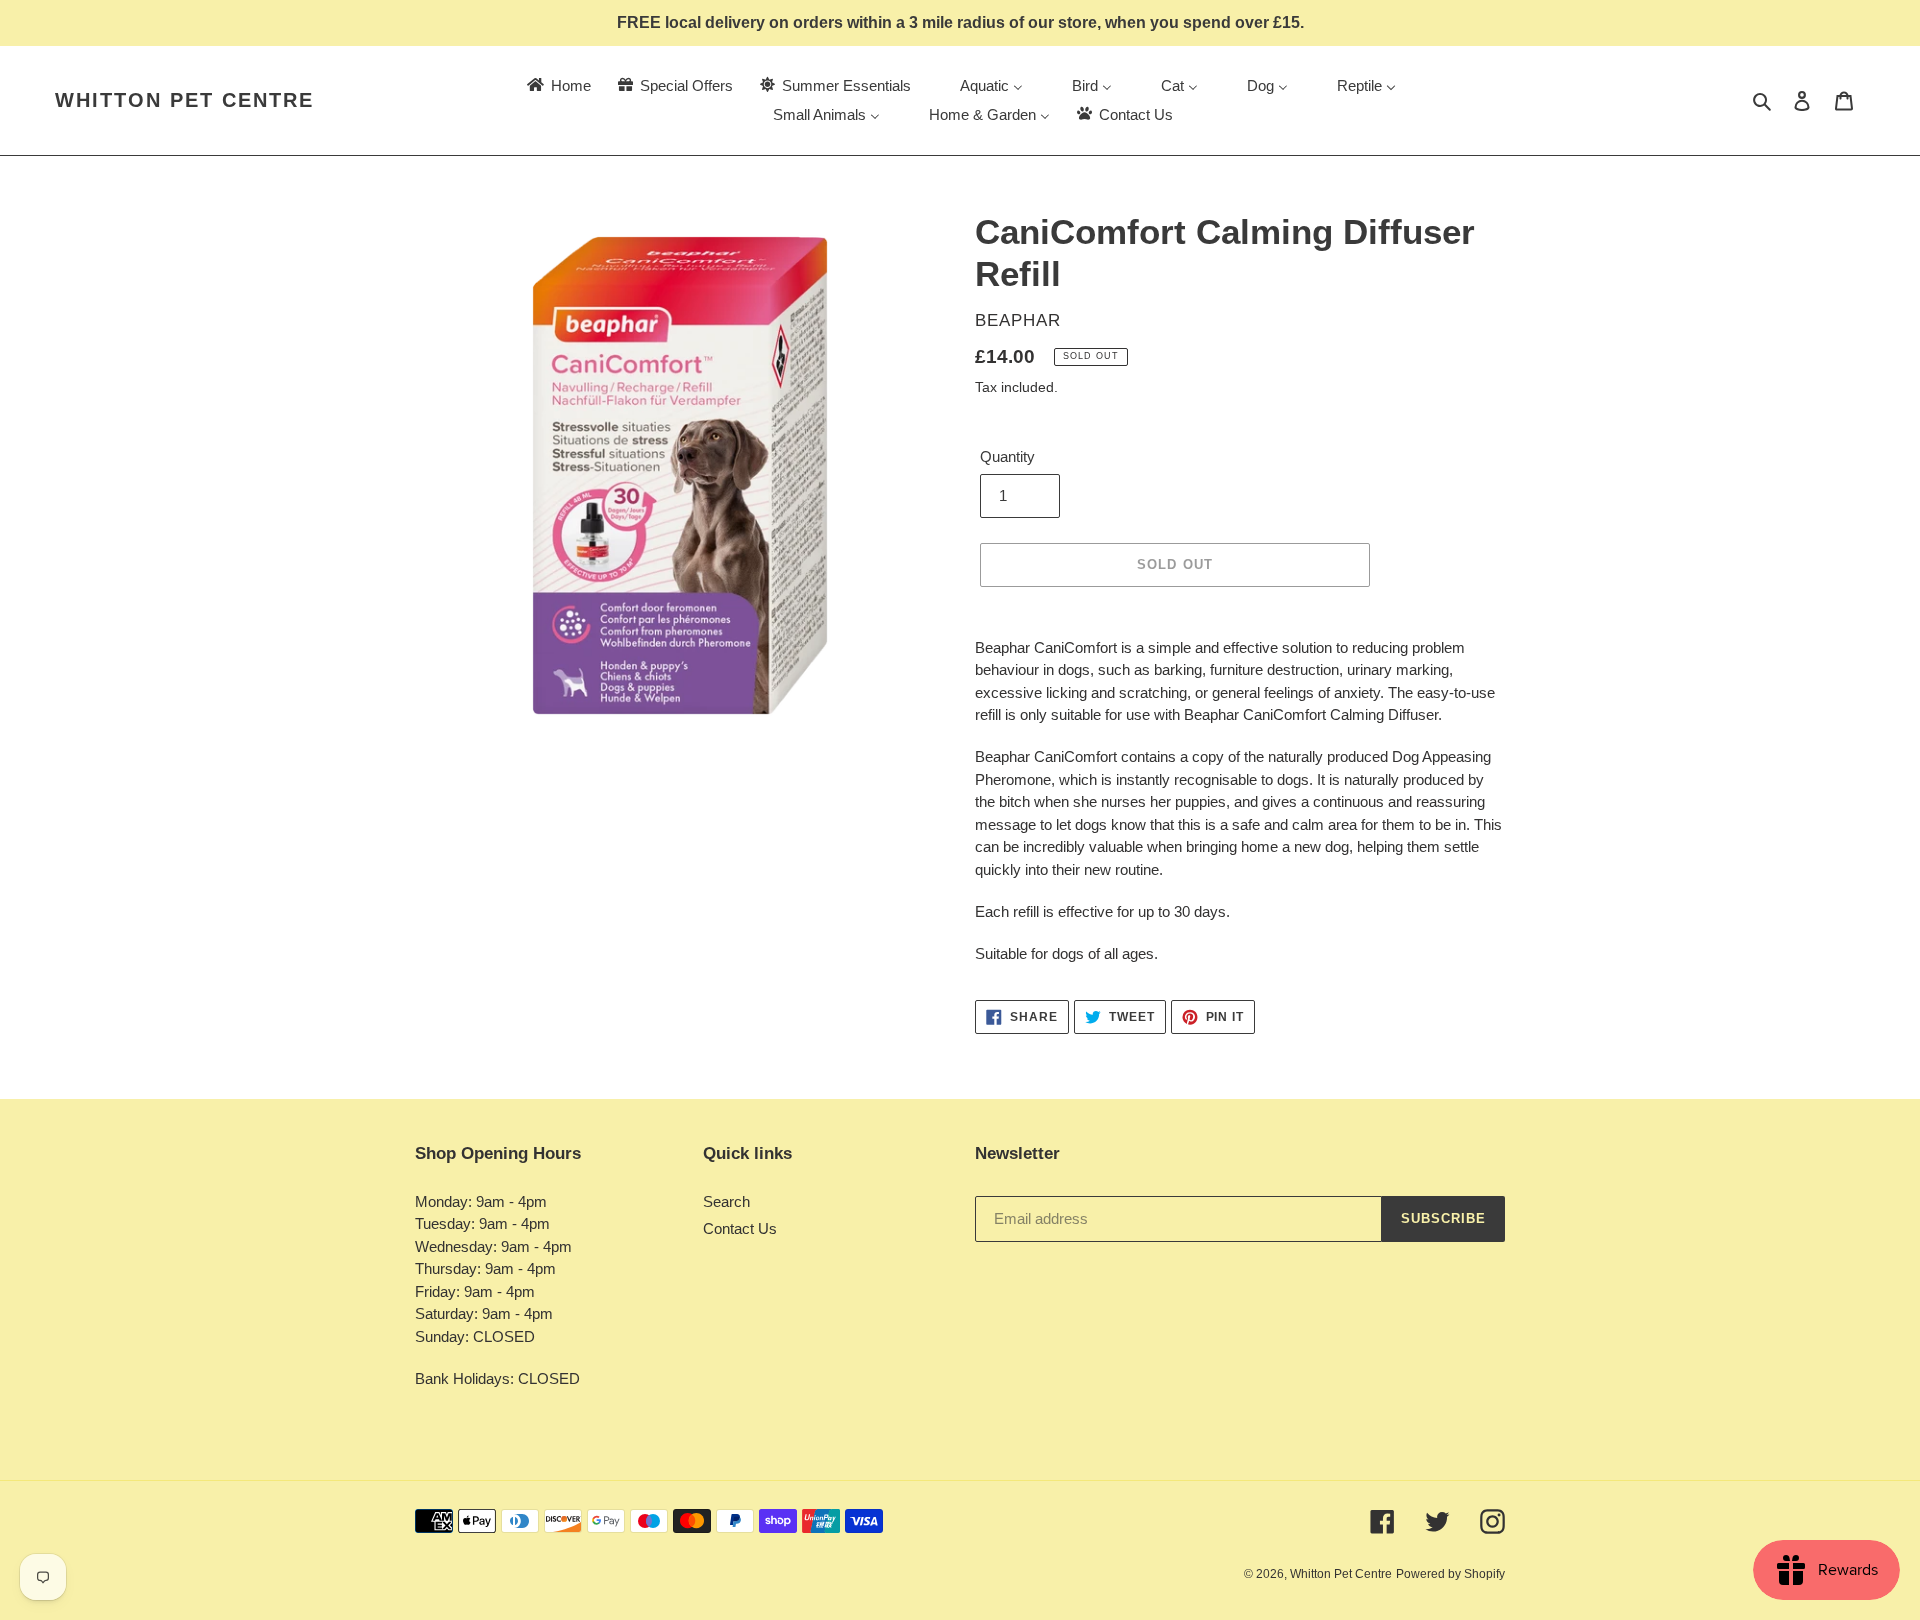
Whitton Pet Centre (184, 100)
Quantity (1007, 456)
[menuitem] (557, 85)
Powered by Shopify (1450, 1574)
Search (726, 1201)
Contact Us (740, 1228)
